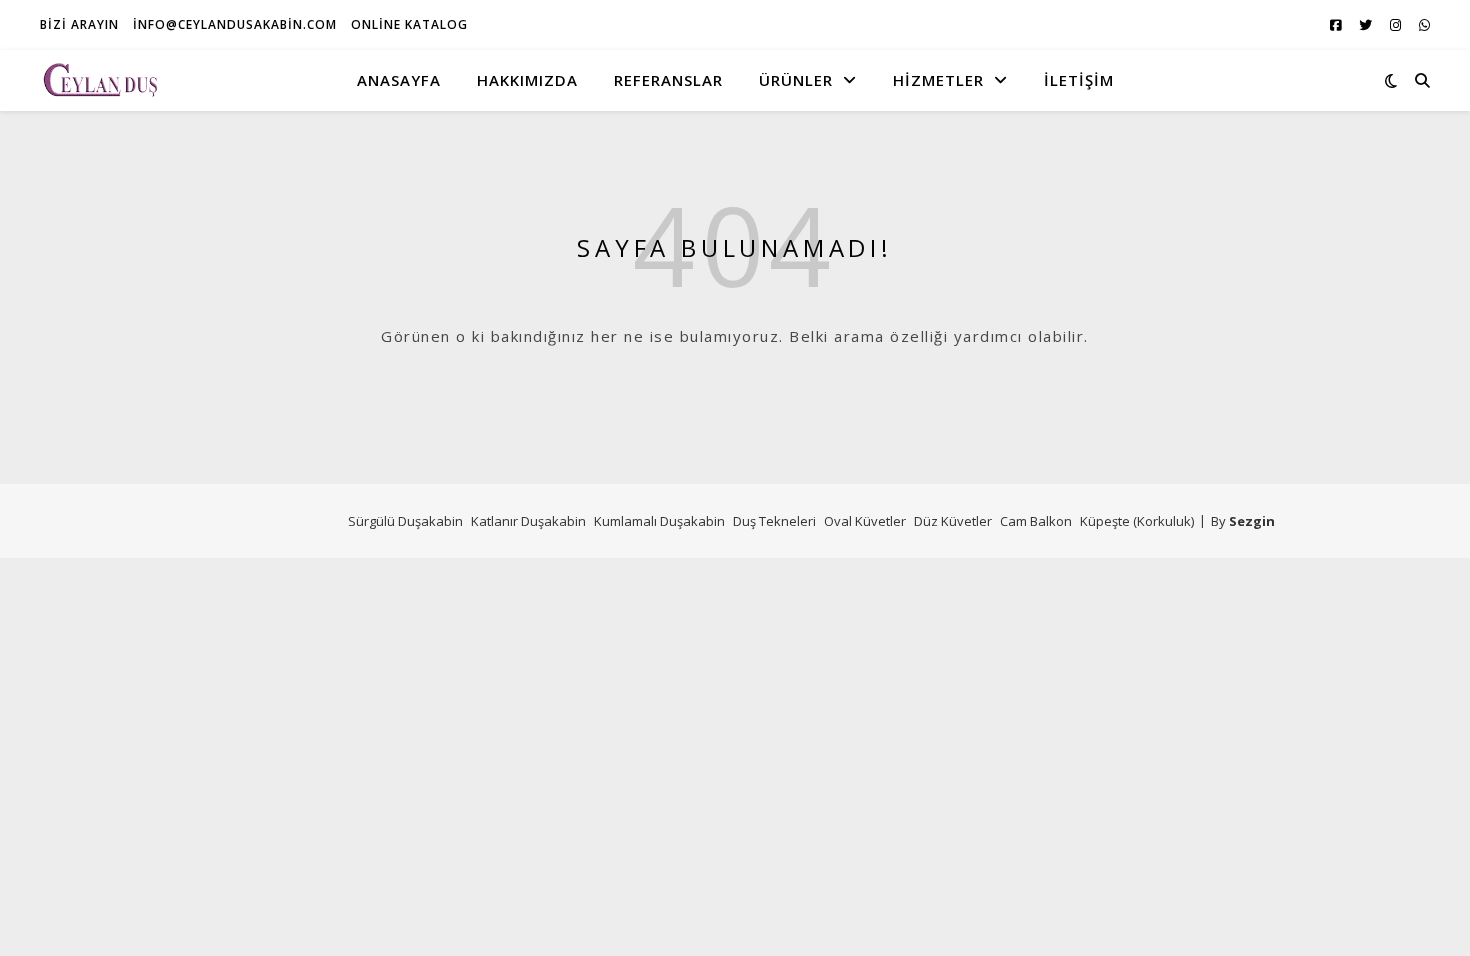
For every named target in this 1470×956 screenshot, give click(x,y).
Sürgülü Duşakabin (405, 521)
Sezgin (1252, 521)
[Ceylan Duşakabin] (100, 79)
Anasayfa (399, 80)
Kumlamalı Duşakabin (659, 521)
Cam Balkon (1036, 521)
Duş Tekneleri (774, 521)
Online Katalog (409, 24)
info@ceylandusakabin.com (235, 24)
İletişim (1079, 80)
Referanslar (668, 80)
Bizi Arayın (79, 24)
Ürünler (796, 80)
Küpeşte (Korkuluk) (1137, 521)
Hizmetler (938, 80)
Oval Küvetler (865, 521)
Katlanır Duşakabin (528, 521)
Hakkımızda (527, 80)
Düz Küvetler (953, 521)
